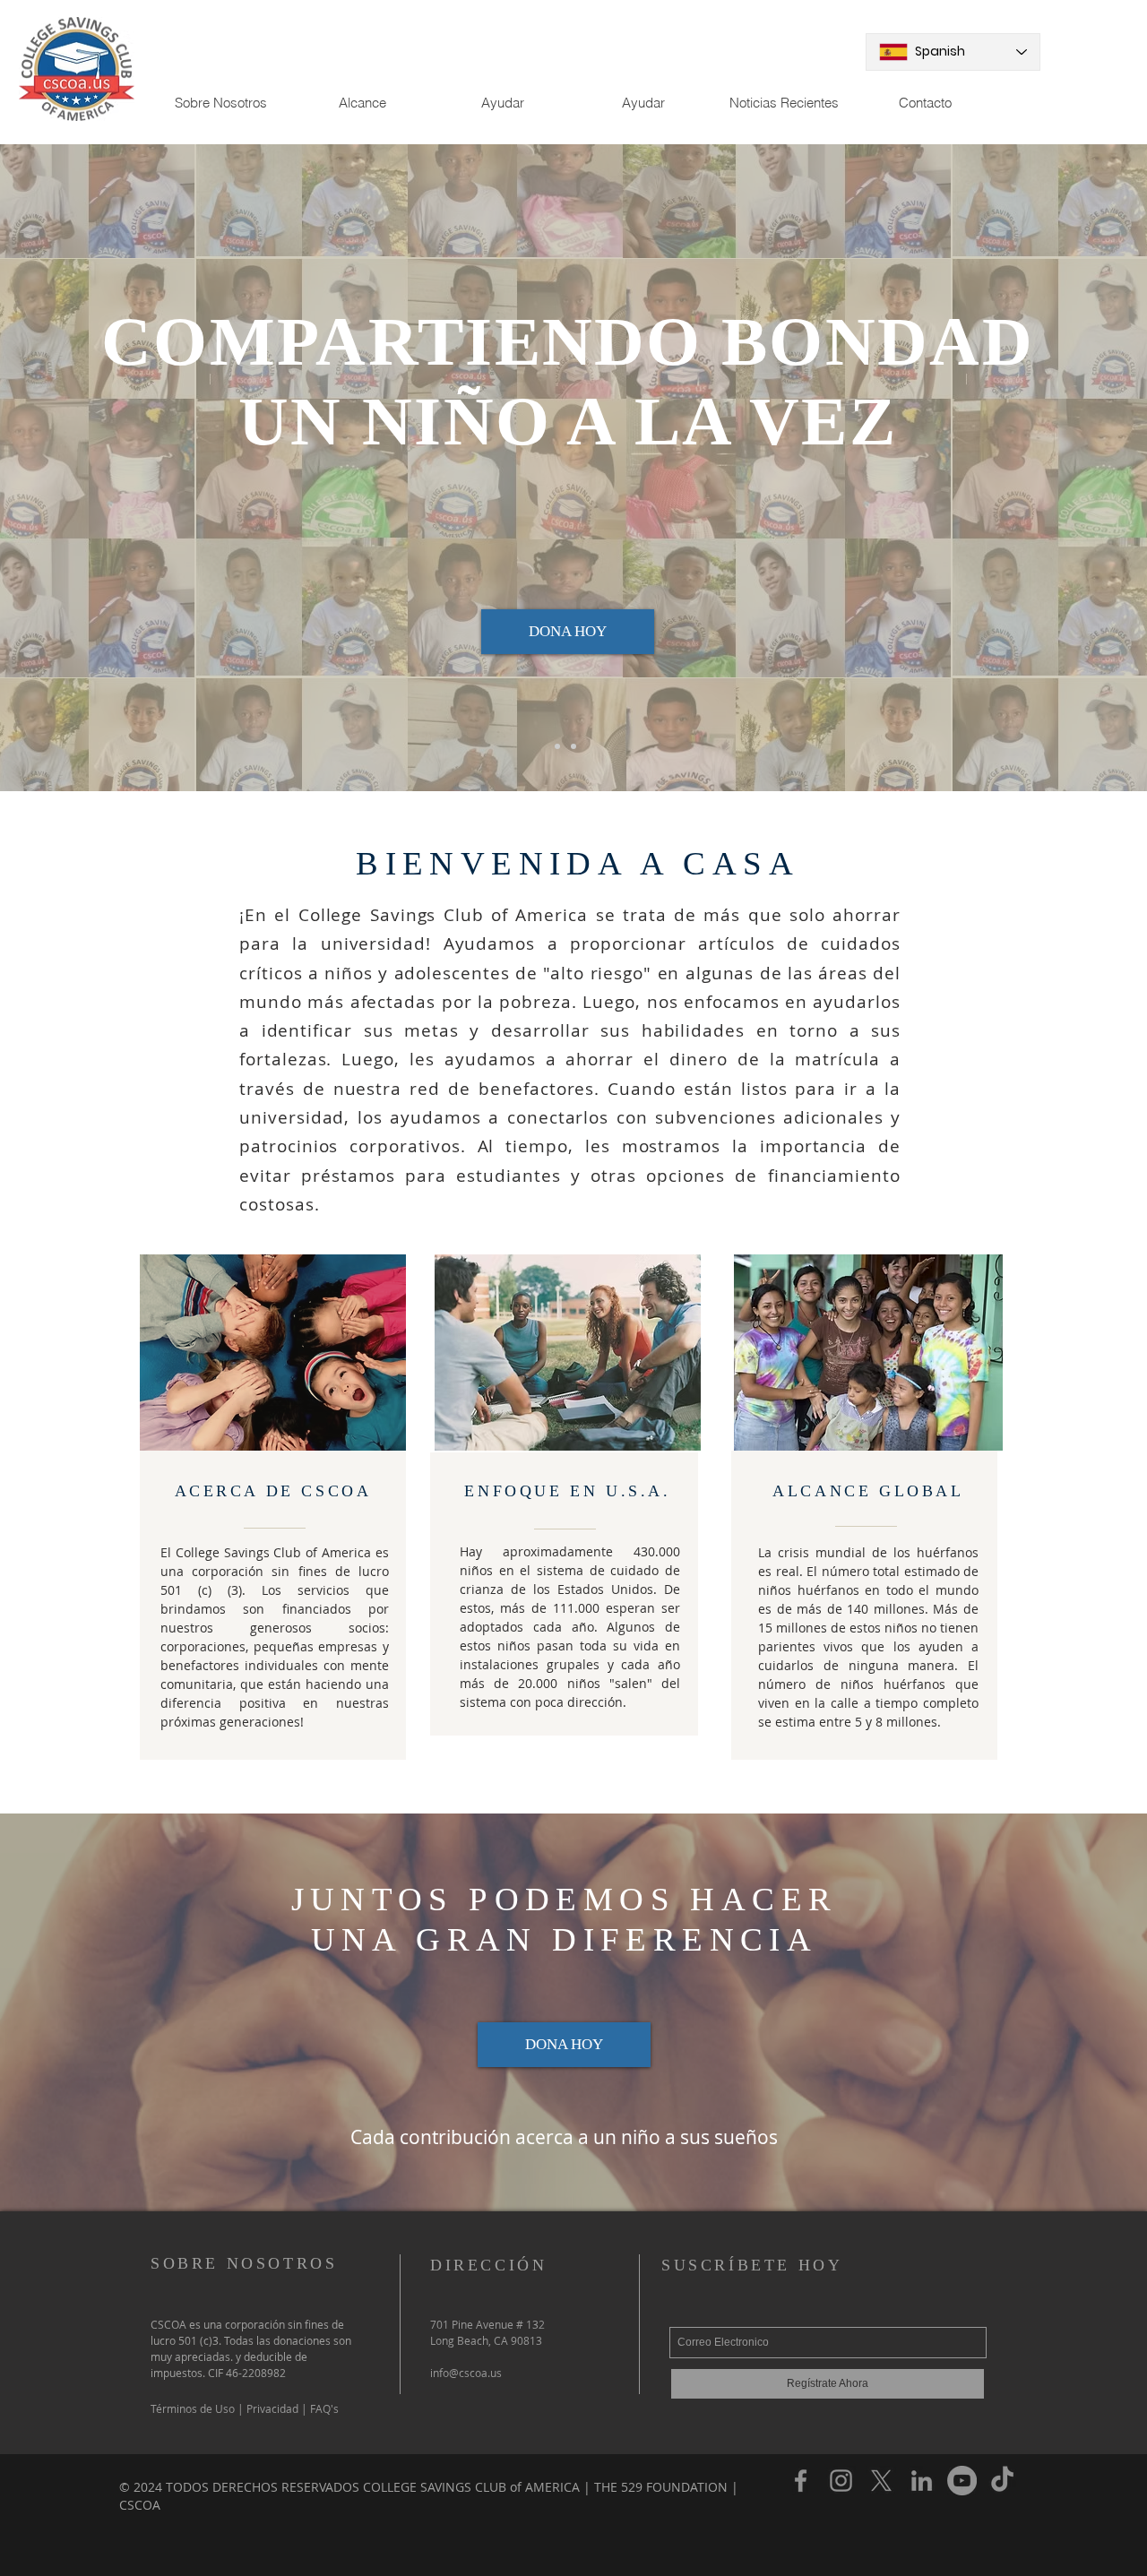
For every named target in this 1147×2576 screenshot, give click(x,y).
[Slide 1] (557, 746)
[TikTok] (1002, 2481)
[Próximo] (1049, 468)
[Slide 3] (590, 746)
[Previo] (98, 468)
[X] (881, 2481)
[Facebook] (801, 2481)
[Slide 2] (573, 746)
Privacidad (271, 2408)
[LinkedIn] (922, 2481)
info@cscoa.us (466, 2373)
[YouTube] (962, 2481)
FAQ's (323, 2408)
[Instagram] (841, 2481)
